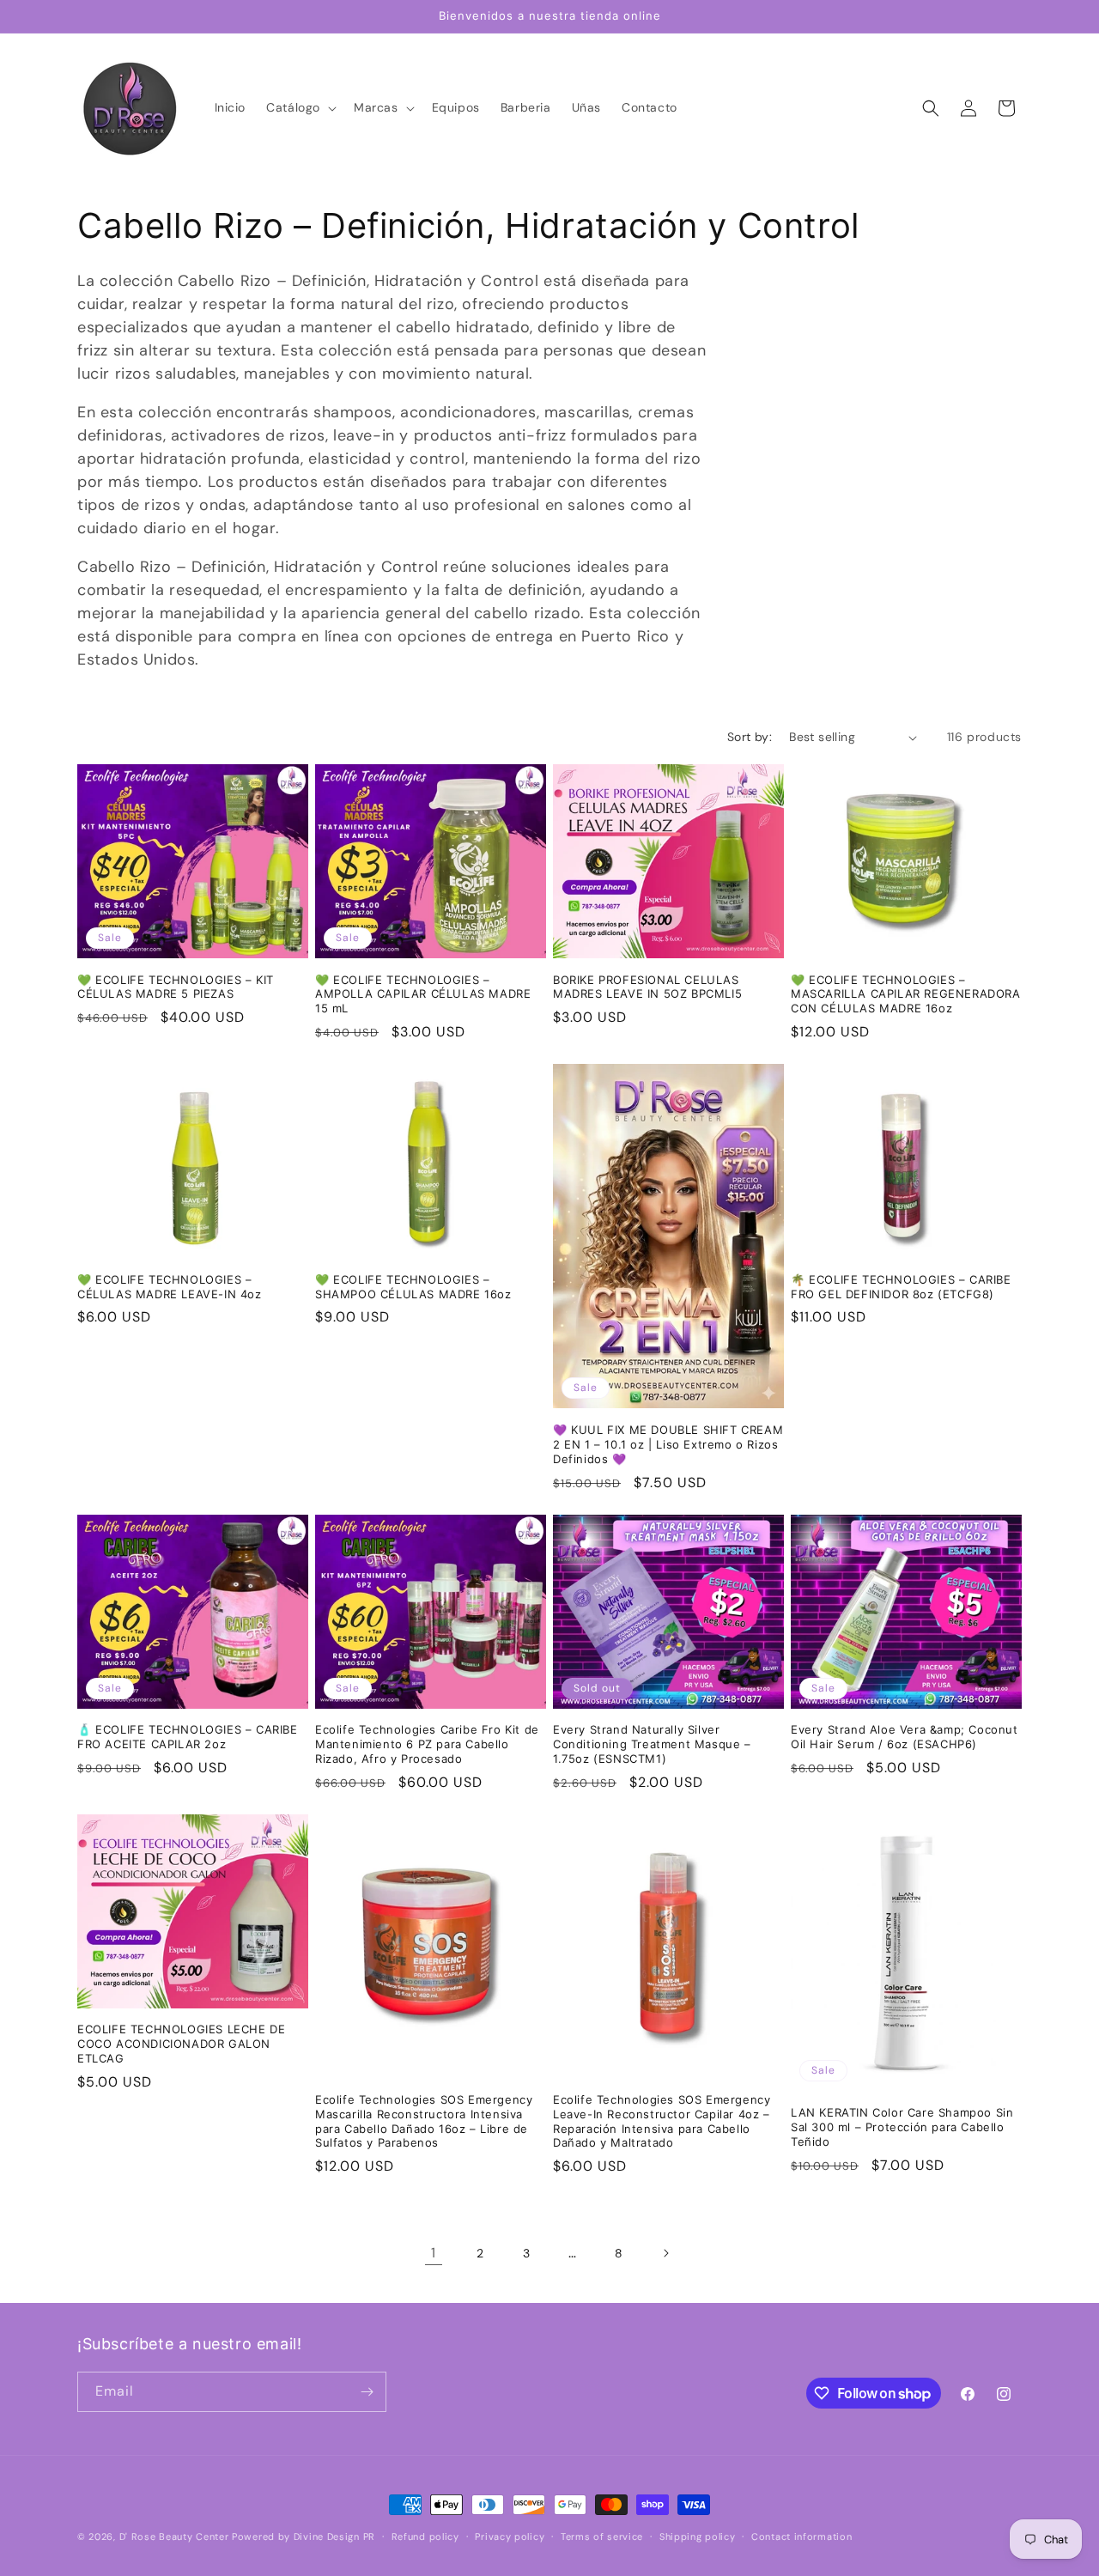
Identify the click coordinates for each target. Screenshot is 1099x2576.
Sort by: (750, 737)
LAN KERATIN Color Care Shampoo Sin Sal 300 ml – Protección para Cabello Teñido (902, 2127)
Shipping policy (698, 2537)
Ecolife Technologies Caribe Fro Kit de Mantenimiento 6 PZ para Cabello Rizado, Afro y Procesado (427, 1744)
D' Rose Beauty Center (174, 2537)
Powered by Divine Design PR (304, 2537)
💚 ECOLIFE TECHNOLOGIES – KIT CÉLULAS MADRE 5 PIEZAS (176, 987)
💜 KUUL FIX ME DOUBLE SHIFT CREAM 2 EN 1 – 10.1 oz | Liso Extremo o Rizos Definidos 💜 (668, 1444)
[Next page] (665, 2253)
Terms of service (602, 2537)
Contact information (801, 2537)
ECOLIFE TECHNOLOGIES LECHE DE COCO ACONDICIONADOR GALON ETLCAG (181, 2044)
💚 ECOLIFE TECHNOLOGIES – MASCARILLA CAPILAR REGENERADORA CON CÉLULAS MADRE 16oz (906, 994)
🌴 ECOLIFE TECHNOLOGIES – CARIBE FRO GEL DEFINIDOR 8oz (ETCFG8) (901, 1287)
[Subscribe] (367, 2392)
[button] (300, 107)
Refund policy (425, 2537)
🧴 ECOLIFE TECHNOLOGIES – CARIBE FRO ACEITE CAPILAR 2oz (188, 1737)
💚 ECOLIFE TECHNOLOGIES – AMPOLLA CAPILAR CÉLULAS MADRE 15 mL (423, 994)
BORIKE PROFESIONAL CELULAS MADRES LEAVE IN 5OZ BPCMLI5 (647, 987)
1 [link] (434, 2253)
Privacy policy (510, 2537)
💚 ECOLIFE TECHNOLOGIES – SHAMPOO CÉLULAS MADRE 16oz (413, 1287)
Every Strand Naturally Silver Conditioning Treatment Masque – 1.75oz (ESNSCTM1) (652, 1744)
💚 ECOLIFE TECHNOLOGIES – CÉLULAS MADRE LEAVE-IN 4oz (170, 1287)
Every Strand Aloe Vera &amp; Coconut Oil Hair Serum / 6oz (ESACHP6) (905, 1737)
